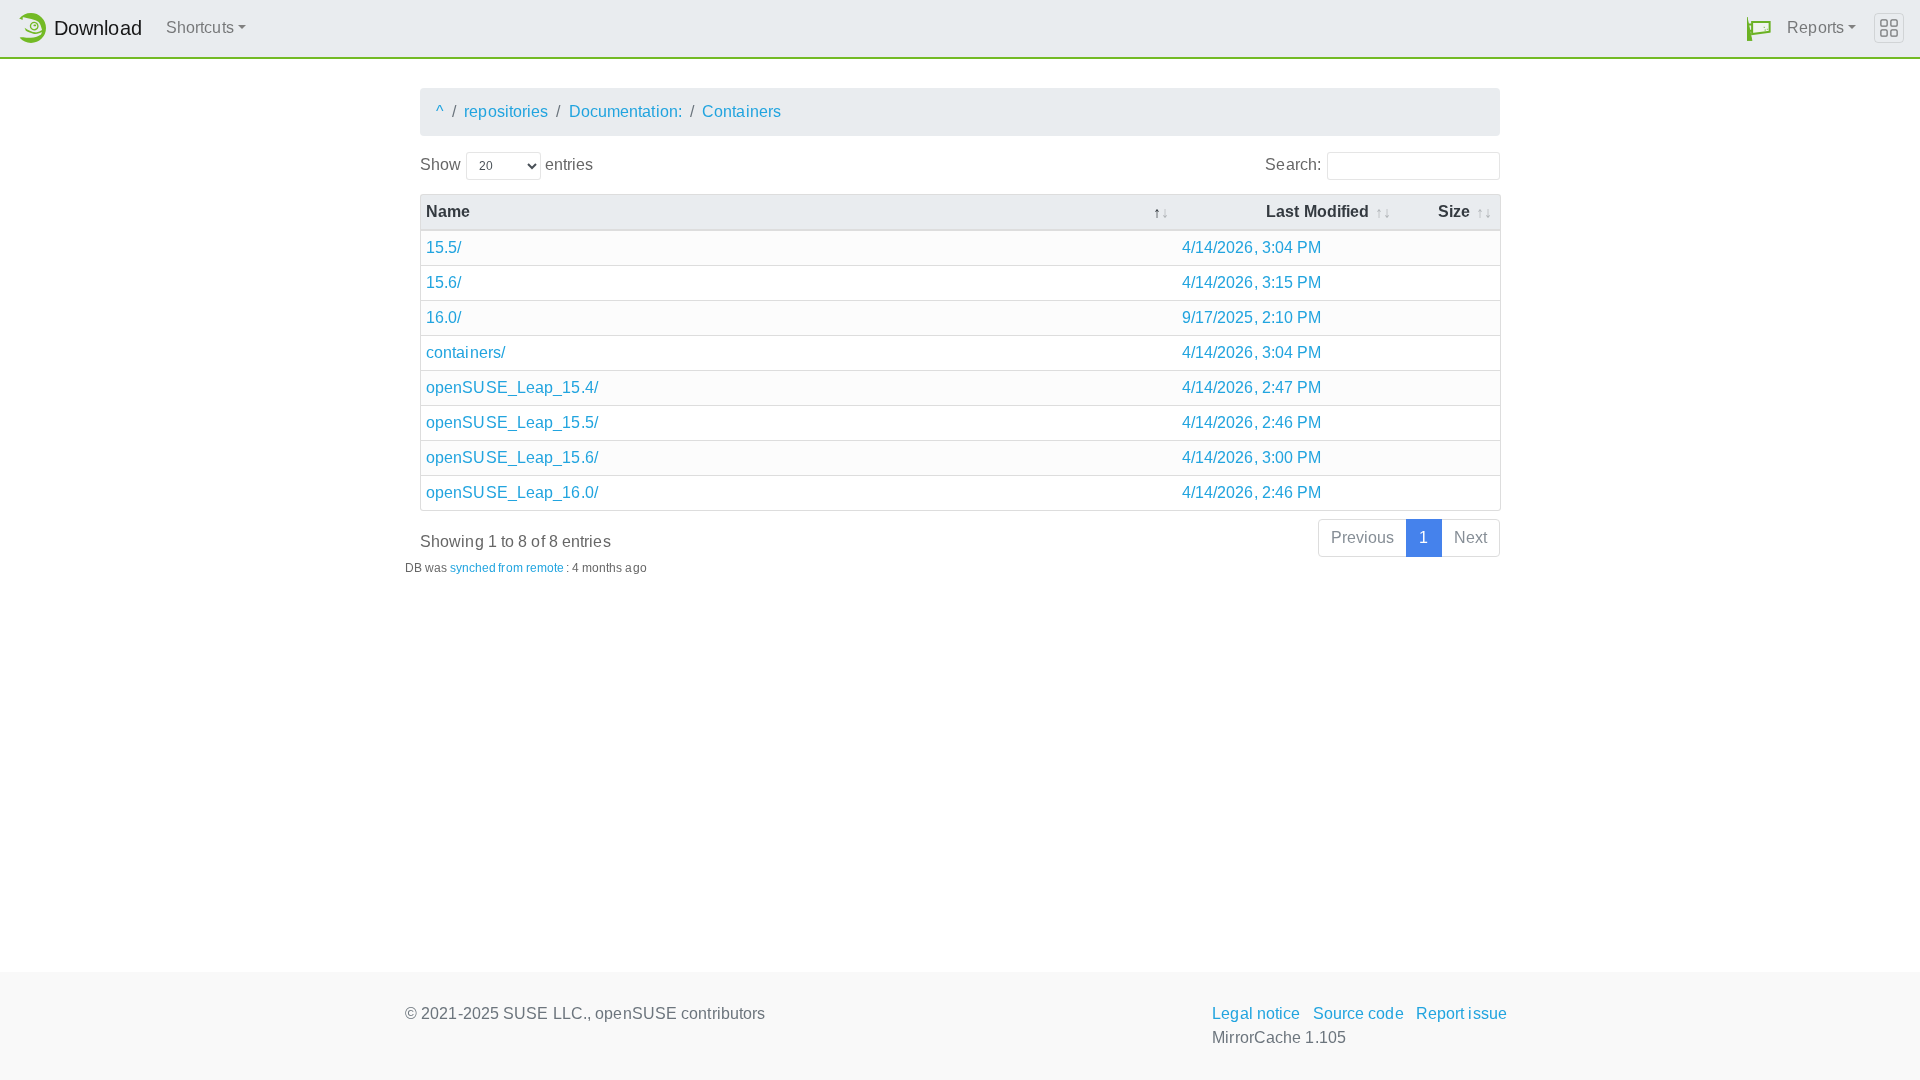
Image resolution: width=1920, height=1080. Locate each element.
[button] (1759, 28)
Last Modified (1317, 211)
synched (473, 568)
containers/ (465, 352)
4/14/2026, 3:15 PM (1252, 282)
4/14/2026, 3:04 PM (1252, 247)
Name (448, 211)
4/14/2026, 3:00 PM (1252, 457)
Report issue (1461, 1013)
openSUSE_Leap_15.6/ (512, 457)
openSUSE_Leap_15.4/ (512, 387)
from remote (531, 568)
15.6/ (444, 282)
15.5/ (444, 247)
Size (1454, 211)
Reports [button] (1815, 27)
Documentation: (625, 111)
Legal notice (1256, 1013)
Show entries (506, 164)
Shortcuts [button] (200, 27)
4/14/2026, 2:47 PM (1252, 387)
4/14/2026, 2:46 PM (1252, 422)
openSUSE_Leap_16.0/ (512, 492)
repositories (506, 111)
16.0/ (444, 317)
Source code (1358, 1013)
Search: (1293, 164)
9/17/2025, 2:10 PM (1252, 317)
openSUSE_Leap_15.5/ (512, 422)
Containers (741, 111)
